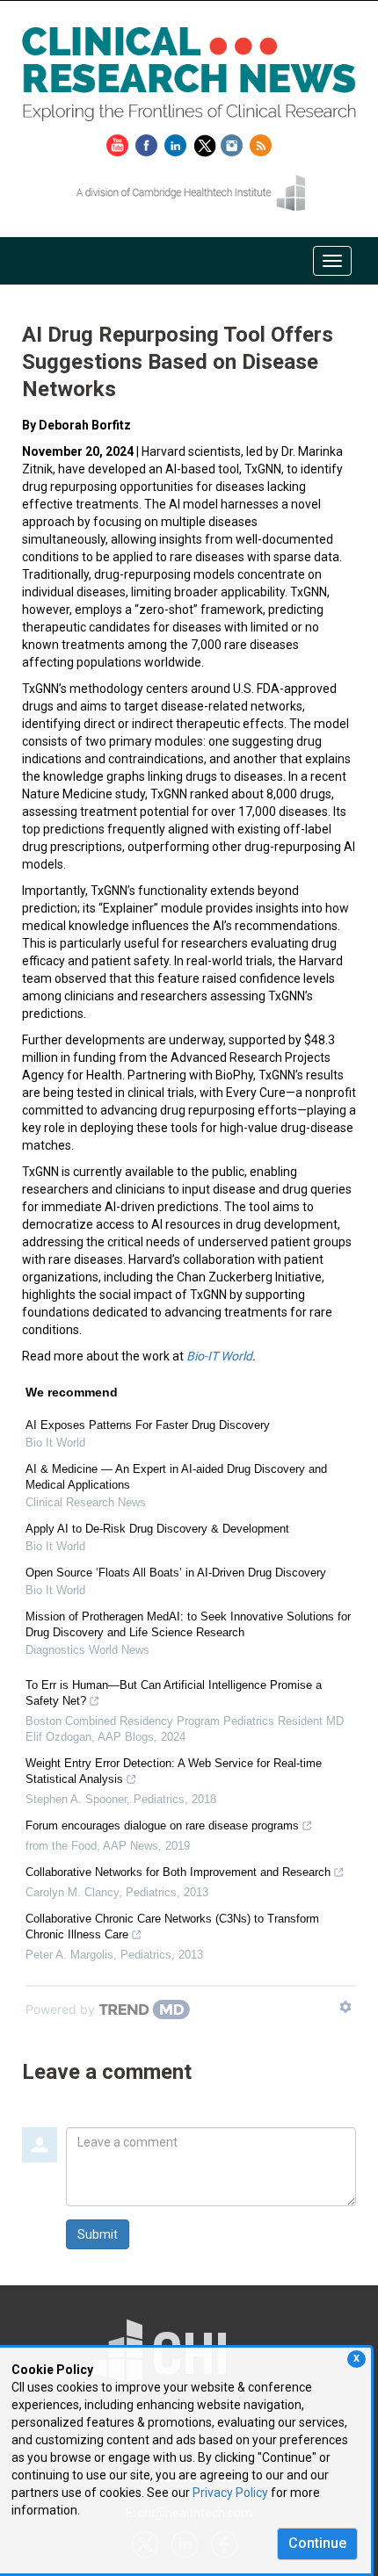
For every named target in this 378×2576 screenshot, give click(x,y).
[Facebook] (149, 142)
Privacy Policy (230, 2493)
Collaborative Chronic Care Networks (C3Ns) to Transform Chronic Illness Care (172, 1927)
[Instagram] (234, 142)
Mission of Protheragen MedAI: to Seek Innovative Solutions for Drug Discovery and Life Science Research (188, 1624)
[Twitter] (207, 142)
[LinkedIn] (178, 142)
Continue (317, 2543)
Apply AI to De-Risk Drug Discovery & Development (157, 1529)
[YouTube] (120, 142)
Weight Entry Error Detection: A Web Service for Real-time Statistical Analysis (174, 1771)
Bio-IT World (219, 1356)
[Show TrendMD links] (345, 2007)
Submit (98, 2234)
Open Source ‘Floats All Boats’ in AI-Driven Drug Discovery (176, 1573)
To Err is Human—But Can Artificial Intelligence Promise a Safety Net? (174, 1693)
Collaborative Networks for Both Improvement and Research (178, 1872)
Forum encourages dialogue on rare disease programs (162, 1826)
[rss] (261, 142)
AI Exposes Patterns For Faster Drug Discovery (148, 1425)
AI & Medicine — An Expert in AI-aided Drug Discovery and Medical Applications (176, 1477)
